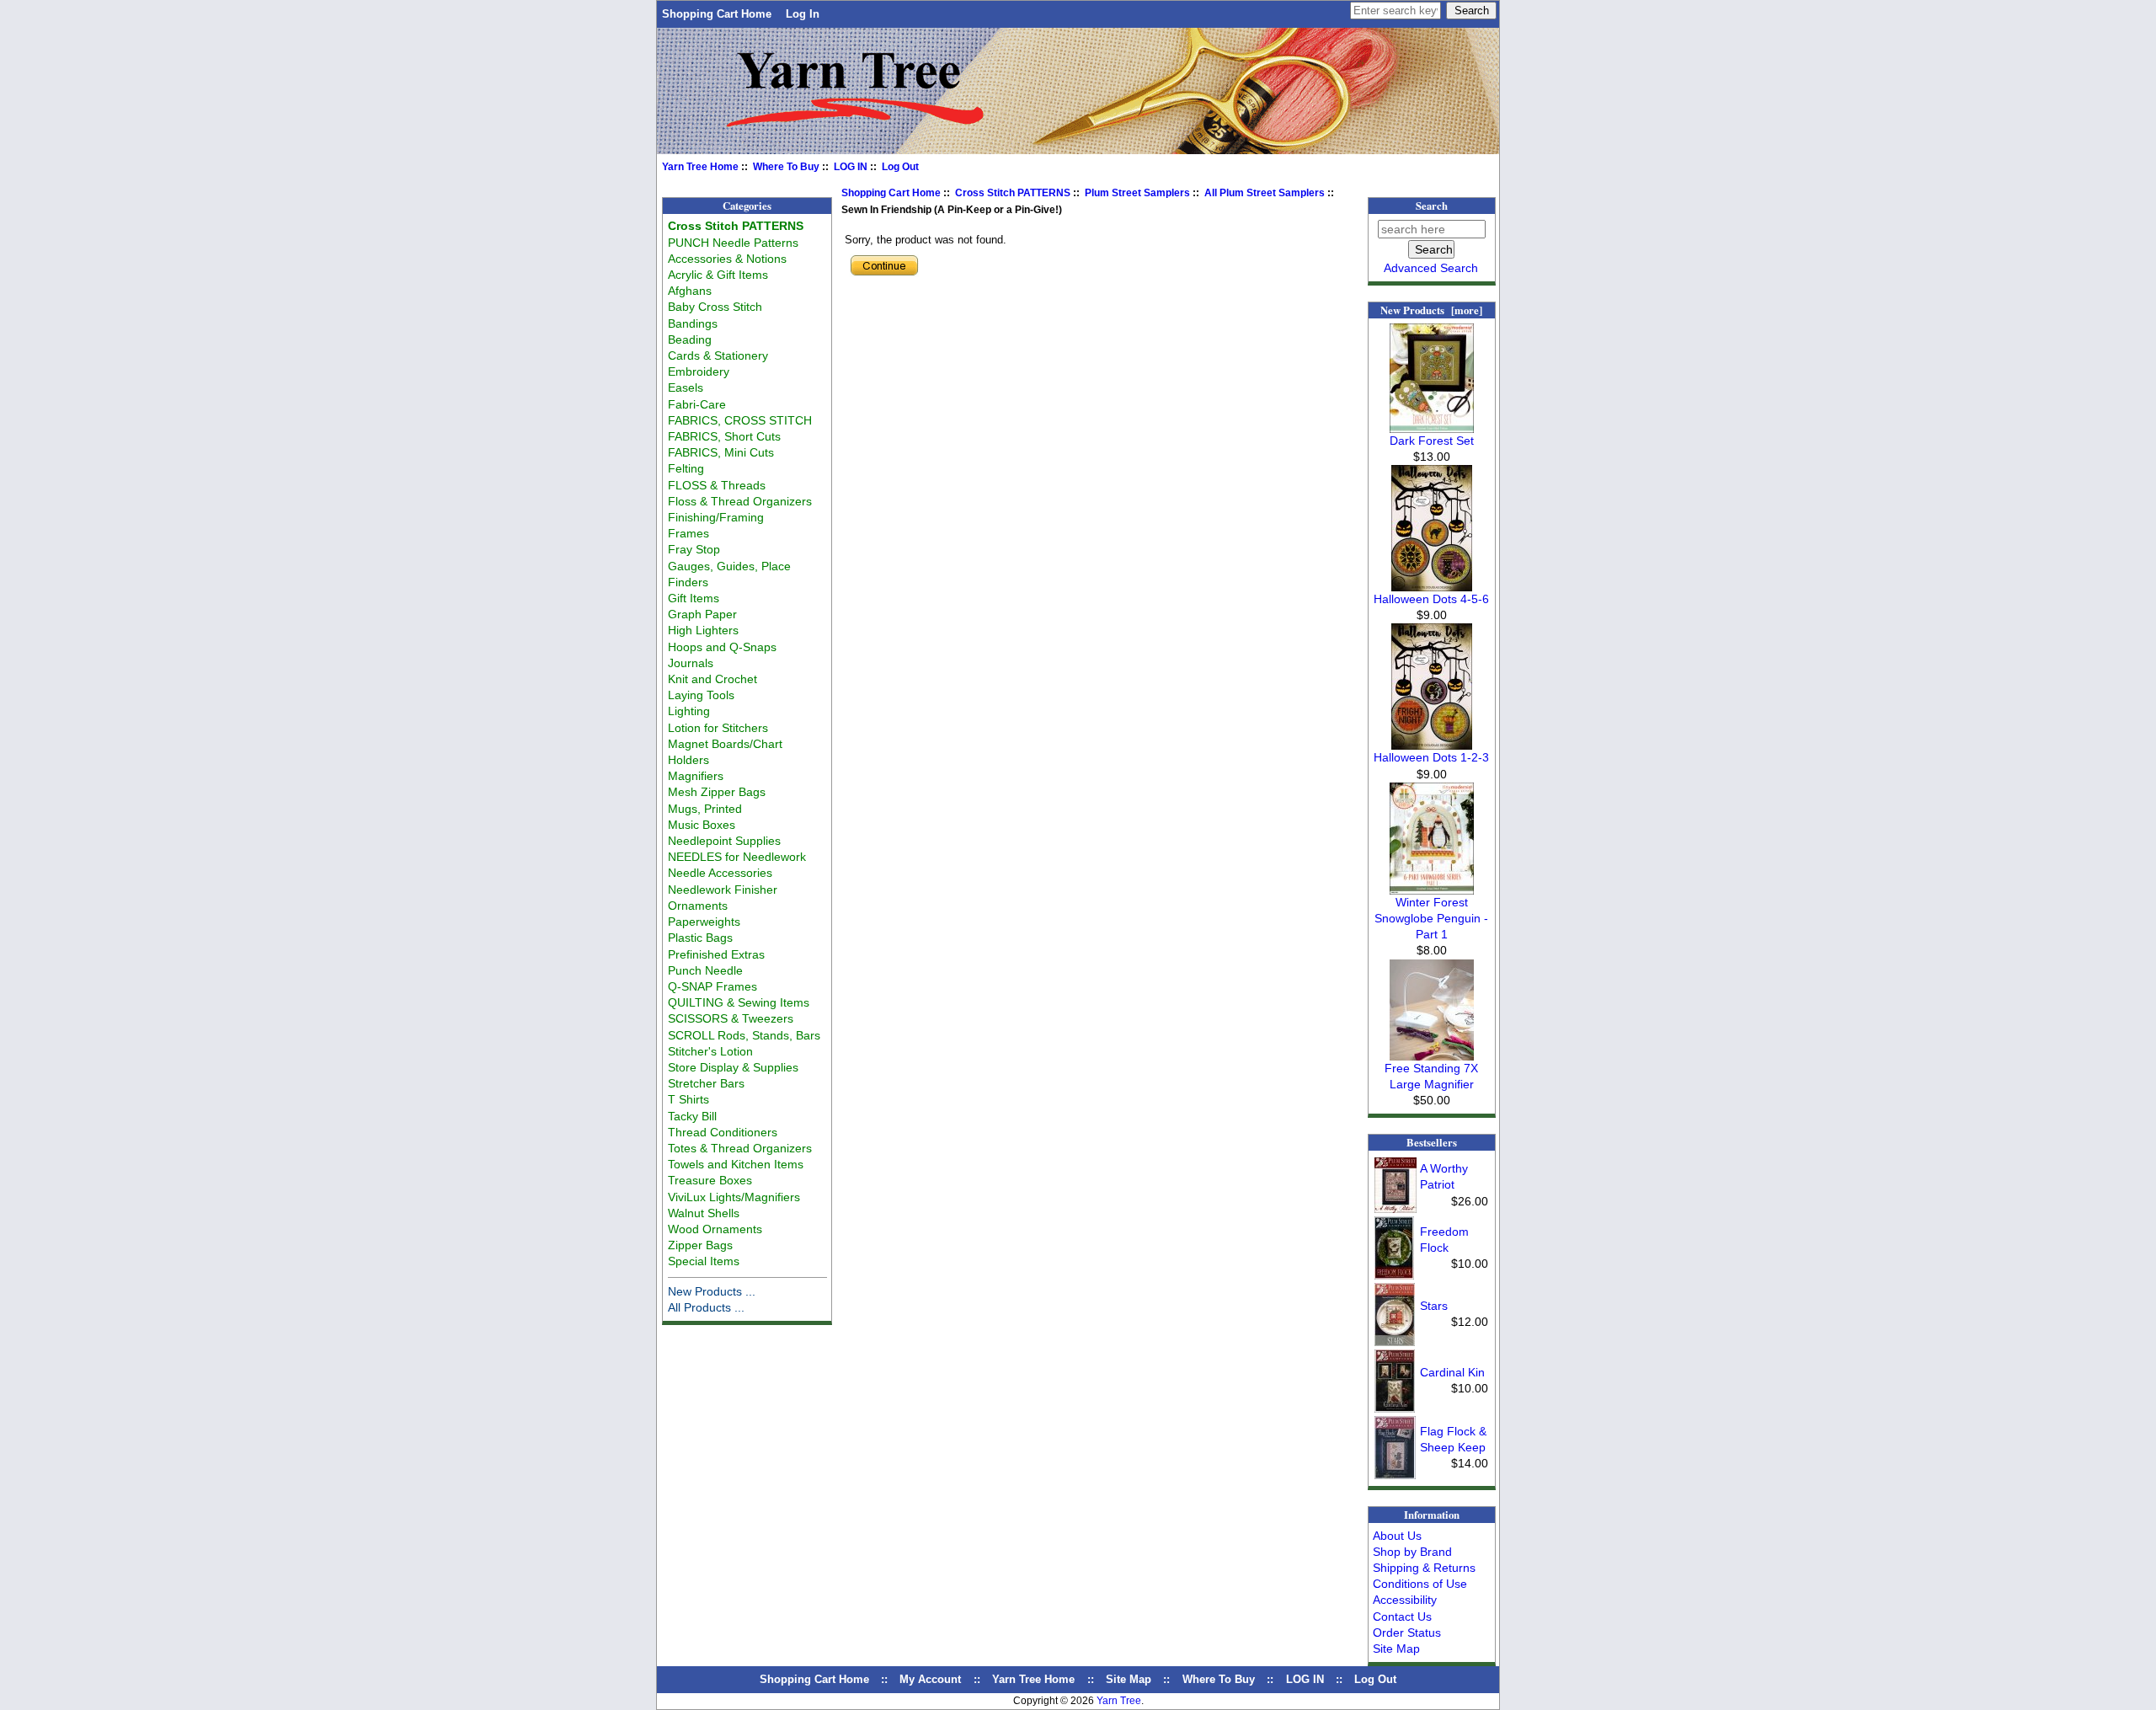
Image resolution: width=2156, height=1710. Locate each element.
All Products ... (706, 1307)
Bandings (693, 323)
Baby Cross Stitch (715, 307)
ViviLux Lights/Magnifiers (734, 1197)
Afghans (690, 291)
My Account (930, 1679)
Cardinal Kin (1452, 1372)
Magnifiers (696, 776)
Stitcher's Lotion (710, 1051)
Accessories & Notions (727, 259)
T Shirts (688, 1099)
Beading (690, 339)
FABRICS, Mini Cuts (721, 452)
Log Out (900, 167)
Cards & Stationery (718, 355)
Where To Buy (786, 167)
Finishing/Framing (716, 517)
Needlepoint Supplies (724, 841)
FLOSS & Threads (717, 485)
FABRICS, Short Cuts (724, 436)
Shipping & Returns (1424, 1568)
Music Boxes (702, 825)
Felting (686, 468)
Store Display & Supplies (733, 1067)
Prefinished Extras (716, 954)
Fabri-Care (697, 404)
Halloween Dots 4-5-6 (1431, 599)
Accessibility (1405, 1600)
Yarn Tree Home (700, 167)
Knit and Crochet (712, 679)
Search (1432, 206)
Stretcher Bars (706, 1083)
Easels (686, 387)
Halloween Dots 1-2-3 (1431, 757)
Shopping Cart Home (717, 14)
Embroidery (699, 371)
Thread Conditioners (723, 1132)
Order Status (1407, 1633)
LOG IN (851, 167)
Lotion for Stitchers (718, 728)
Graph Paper (702, 614)
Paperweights (704, 922)
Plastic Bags (700, 938)
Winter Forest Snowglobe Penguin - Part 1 (1431, 918)
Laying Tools (701, 695)
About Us (1397, 1536)
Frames (688, 533)
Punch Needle (705, 970)
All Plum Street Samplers (1265, 193)
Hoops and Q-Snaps (722, 647)
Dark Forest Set (1432, 441)
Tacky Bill (692, 1116)
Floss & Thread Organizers (740, 501)
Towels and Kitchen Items (736, 1164)
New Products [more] (1431, 310)
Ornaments (698, 906)
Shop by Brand (1412, 1552)
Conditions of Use (1420, 1584)
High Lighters (703, 630)
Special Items (704, 1261)
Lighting (689, 711)
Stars (1434, 1306)
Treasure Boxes (710, 1180)
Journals (691, 663)
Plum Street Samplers (1137, 193)
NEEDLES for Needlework (737, 857)
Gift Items (694, 598)
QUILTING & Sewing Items (739, 1002)
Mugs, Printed (705, 809)
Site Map (1396, 1649)
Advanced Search (1431, 268)
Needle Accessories (720, 873)
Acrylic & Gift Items (718, 275)
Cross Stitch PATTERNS (1013, 193)
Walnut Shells (704, 1213)
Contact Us (1402, 1616)
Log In (803, 14)
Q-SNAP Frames (712, 986)
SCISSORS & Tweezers (731, 1018)
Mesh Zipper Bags (717, 792)
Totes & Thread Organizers (740, 1148)
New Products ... (712, 1291)
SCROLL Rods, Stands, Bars (744, 1035)
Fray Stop (694, 549)
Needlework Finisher (723, 890)
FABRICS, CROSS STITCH (740, 420)
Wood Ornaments (715, 1229)
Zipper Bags (700, 1245)
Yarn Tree (1119, 1701)
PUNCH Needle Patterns (733, 243)
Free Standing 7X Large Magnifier (1431, 1076)
